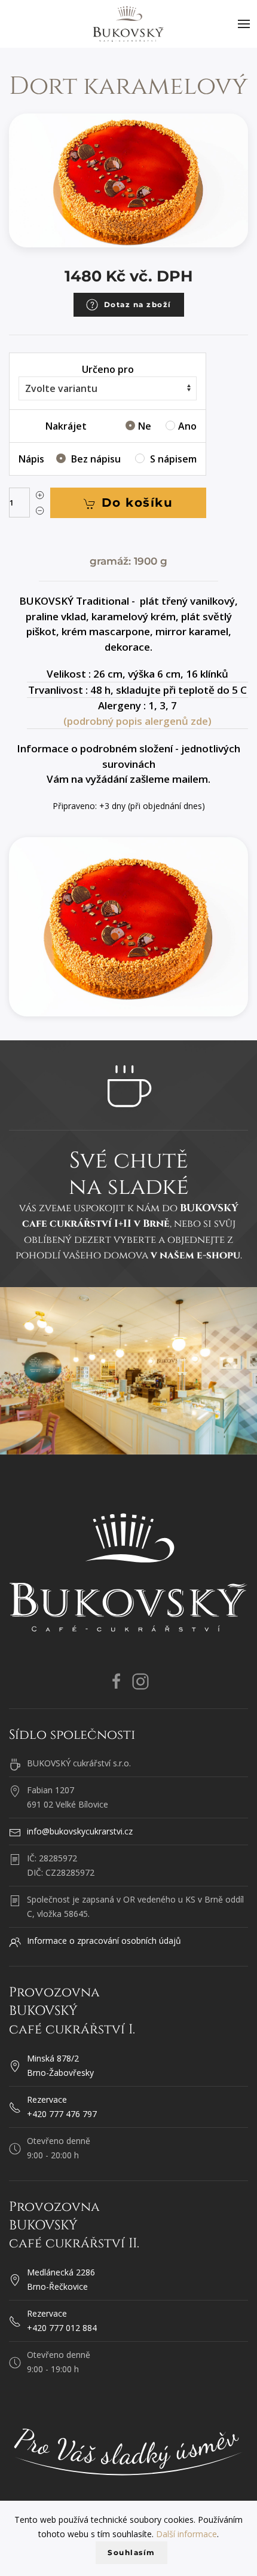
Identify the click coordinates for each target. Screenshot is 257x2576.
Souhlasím (131, 2552)
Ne (146, 426)
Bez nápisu (96, 459)
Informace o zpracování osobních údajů (104, 1941)
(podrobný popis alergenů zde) (137, 721)
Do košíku (137, 503)
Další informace (186, 2534)
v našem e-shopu (195, 1255)
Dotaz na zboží (138, 304)
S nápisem (172, 459)
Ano (187, 426)
